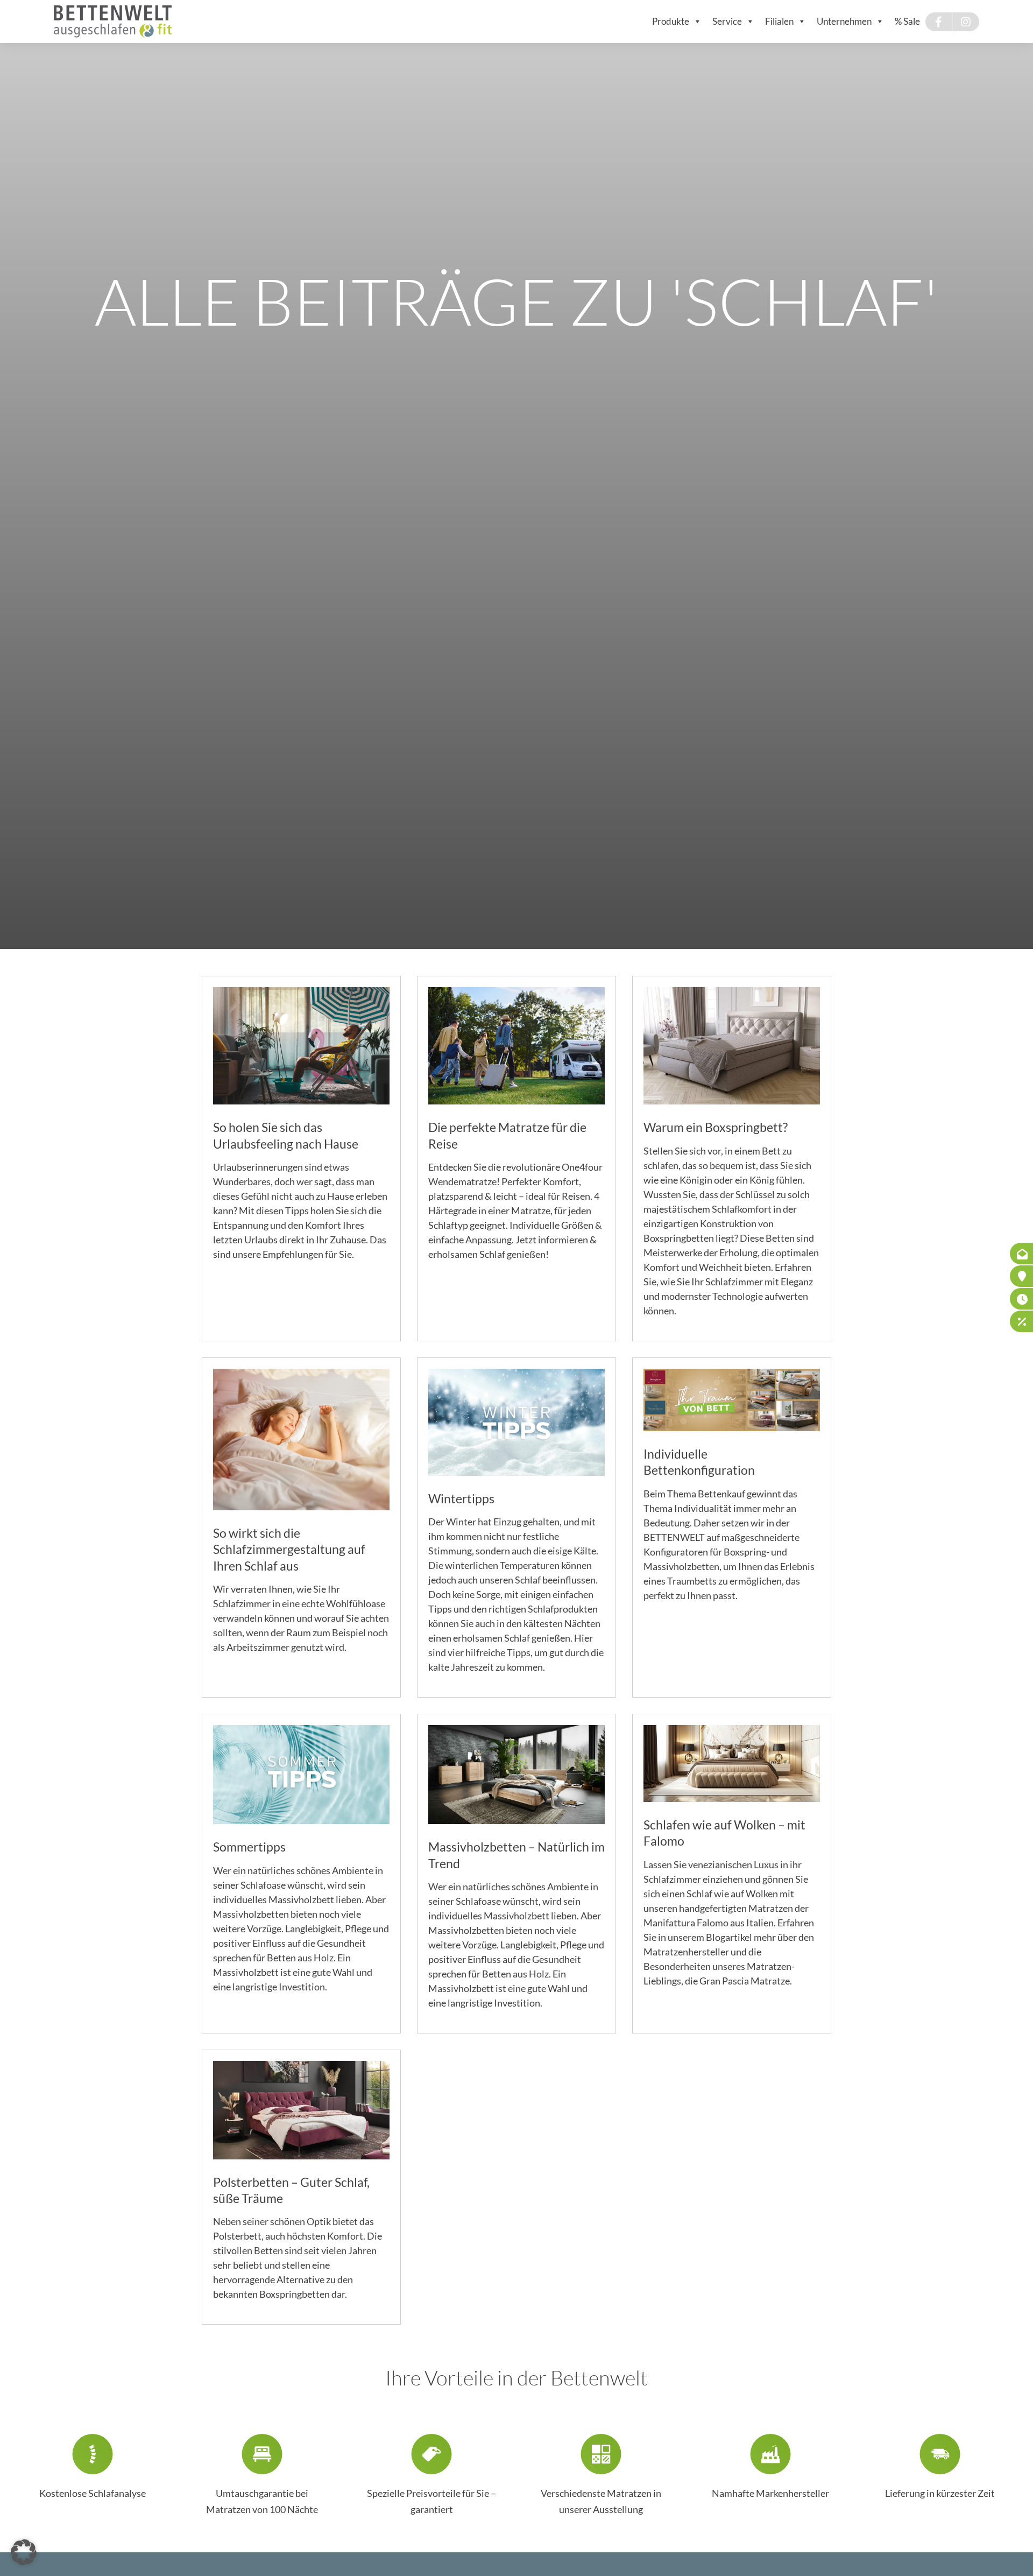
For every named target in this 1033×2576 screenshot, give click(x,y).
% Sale (907, 21)
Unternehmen (844, 21)
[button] (24, 2552)
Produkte (671, 21)
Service (727, 21)
